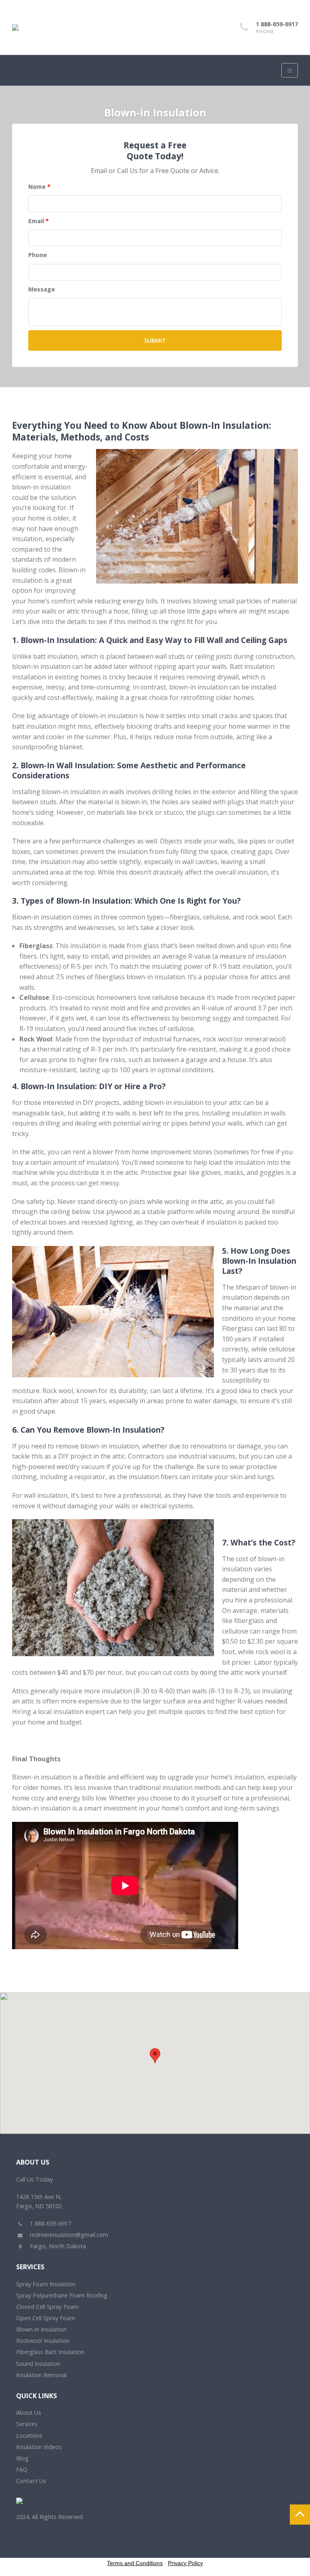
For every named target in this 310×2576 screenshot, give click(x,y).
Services (27, 2424)
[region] (155, 2063)
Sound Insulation (38, 2364)
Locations (29, 2436)
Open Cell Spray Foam (46, 2318)
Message (42, 289)
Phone (38, 255)
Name (39, 187)
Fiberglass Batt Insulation (50, 2352)
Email (39, 221)
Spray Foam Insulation (46, 2284)
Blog (22, 2458)
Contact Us (31, 2481)
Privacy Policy (185, 2563)
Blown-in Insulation (41, 2329)
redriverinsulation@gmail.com (68, 2235)
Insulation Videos (39, 2447)
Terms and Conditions (135, 2563)
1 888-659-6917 (277, 24)
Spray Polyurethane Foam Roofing (62, 2295)
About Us (29, 2413)
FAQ (22, 2470)
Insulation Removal (41, 2375)
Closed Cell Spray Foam (47, 2307)
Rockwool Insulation (43, 2341)
